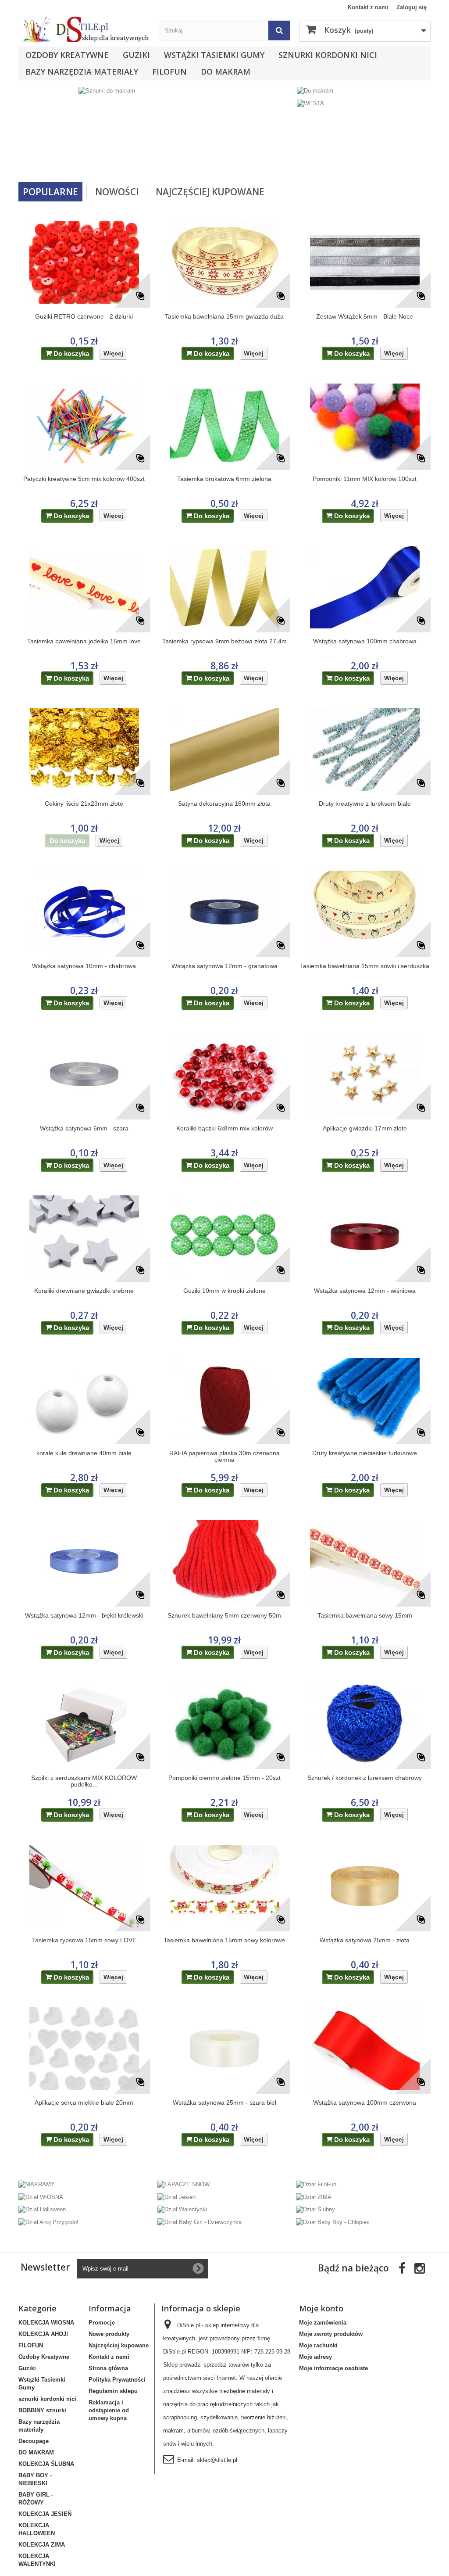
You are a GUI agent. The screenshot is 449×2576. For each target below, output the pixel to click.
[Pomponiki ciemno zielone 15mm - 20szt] (224, 1724)
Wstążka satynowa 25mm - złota (365, 1940)
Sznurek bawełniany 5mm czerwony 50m (224, 1616)
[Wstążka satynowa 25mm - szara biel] (224, 2049)
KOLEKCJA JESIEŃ (45, 2514)
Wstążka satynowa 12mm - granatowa (224, 966)
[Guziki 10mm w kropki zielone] (224, 1237)
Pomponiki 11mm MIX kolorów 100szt (365, 479)
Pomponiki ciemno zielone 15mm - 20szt (224, 1778)
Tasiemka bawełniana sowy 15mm (365, 1616)
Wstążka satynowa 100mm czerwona (365, 2103)
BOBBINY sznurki (42, 2410)
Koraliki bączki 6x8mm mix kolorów (224, 1128)
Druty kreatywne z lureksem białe (365, 804)
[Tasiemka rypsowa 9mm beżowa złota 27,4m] (224, 587)
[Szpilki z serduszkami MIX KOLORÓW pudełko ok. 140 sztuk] (84, 1724)
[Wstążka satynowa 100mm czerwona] (365, 2049)
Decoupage (34, 2441)
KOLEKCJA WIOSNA (46, 2323)
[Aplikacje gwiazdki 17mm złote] (365, 1074)
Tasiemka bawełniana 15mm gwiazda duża (224, 317)
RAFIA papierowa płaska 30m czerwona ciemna (224, 1457)
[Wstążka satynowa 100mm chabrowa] (365, 587)
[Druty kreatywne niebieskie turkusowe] (365, 1399)
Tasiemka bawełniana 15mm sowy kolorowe (224, 1940)
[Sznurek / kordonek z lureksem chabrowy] (365, 1724)
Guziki (136, 55)
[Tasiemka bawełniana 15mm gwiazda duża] (224, 262)
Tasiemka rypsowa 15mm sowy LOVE (84, 1940)
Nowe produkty (109, 2334)
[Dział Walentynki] (182, 2209)
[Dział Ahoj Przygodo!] (48, 2222)
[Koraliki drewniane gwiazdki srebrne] (84, 1237)
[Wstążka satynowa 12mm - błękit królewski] (84, 1561)
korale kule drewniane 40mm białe (84, 1453)
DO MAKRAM (226, 72)
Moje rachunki (318, 2345)
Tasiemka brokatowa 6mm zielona (224, 479)
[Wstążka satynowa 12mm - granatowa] (224, 912)
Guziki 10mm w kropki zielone (224, 1291)
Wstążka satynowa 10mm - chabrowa (84, 966)
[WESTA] (310, 103)
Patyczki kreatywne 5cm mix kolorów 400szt (84, 479)
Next (278, 160)
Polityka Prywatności (117, 2380)
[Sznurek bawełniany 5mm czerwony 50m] (224, 1561)
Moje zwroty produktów (331, 2334)
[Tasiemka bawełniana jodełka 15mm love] (84, 587)
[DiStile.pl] (84, 29)
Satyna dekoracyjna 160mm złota (224, 804)
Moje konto (321, 2308)
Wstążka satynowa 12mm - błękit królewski (84, 1616)
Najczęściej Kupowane (210, 192)
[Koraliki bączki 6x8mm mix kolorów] (224, 1074)
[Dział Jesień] (176, 2197)
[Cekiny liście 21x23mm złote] (84, 750)
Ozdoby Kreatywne (67, 55)
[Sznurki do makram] (156, 131)
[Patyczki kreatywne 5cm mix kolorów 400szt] (84, 425)
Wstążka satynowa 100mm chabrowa (365, 641)
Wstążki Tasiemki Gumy (214, 55)
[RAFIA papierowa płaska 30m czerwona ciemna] (224, 1399)
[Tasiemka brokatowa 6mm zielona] (224, 425)
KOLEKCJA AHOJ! (43, 2334)
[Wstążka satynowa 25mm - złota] (365, 1886)
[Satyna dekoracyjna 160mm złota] (224, 750)
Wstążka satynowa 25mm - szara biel (224, 2103)
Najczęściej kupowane (119, 2345)
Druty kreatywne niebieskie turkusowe (365, 1453)
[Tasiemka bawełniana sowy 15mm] (365, 1561)
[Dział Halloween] (42, 2209)
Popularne (50, 192)
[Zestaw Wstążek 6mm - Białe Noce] (365, 262)
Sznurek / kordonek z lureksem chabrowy (365, 1778)
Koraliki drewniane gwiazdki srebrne (84, 1291)
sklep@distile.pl (217, 2460)
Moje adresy (315, 2357)
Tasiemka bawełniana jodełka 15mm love (84, 641)
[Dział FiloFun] (316, 2184)
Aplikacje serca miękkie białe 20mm (84, 2103)
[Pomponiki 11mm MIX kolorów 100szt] (365, 425)
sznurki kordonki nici (328, 55)
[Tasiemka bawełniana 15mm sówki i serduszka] (365, 912)
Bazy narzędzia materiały (82, 72)
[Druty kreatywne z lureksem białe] (365, 750)
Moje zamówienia (323, 2323)
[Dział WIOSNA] (41, 2197)
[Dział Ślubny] (315, 2209)
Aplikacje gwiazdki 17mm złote (365, 1128)
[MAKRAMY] (37, 2184)
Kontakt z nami (368, 7)
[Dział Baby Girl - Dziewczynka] (200, 2222)
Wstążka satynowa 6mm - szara (84, 1128)
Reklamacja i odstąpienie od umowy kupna (109, 2410)
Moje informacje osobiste (333, 2368)
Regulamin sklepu (113, 2391)
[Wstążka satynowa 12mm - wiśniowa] (365, 1237)
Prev (256, 160)
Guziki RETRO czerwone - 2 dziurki (84, 317)
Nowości (117, 192)
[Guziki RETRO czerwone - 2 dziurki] (84, 262)
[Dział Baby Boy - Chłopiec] (333, 2222)
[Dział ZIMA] (314, 2197)
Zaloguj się (412, 7)
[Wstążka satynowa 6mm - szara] (84, 1074)
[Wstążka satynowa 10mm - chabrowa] (84, 912)
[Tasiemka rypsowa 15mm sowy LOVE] (84, 1886)
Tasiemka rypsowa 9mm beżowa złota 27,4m (224, 641)
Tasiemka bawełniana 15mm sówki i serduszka (365, 966)
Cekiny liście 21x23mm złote (84, 804)
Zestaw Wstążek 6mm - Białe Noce (365, 317)
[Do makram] (315, 91)
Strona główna (108, 2368)
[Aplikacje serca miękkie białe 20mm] (84, 2049)
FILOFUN (169, 72)
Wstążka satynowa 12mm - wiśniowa (365, 1291)
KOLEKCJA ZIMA (42, 2545)
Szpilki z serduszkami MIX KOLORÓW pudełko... (84, 1781)
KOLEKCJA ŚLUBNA (46, 2464)
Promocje (102, 2323)
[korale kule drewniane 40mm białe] (84, 1399)
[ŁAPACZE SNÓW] (184, 2184)
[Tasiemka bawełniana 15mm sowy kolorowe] (224, 1886)
